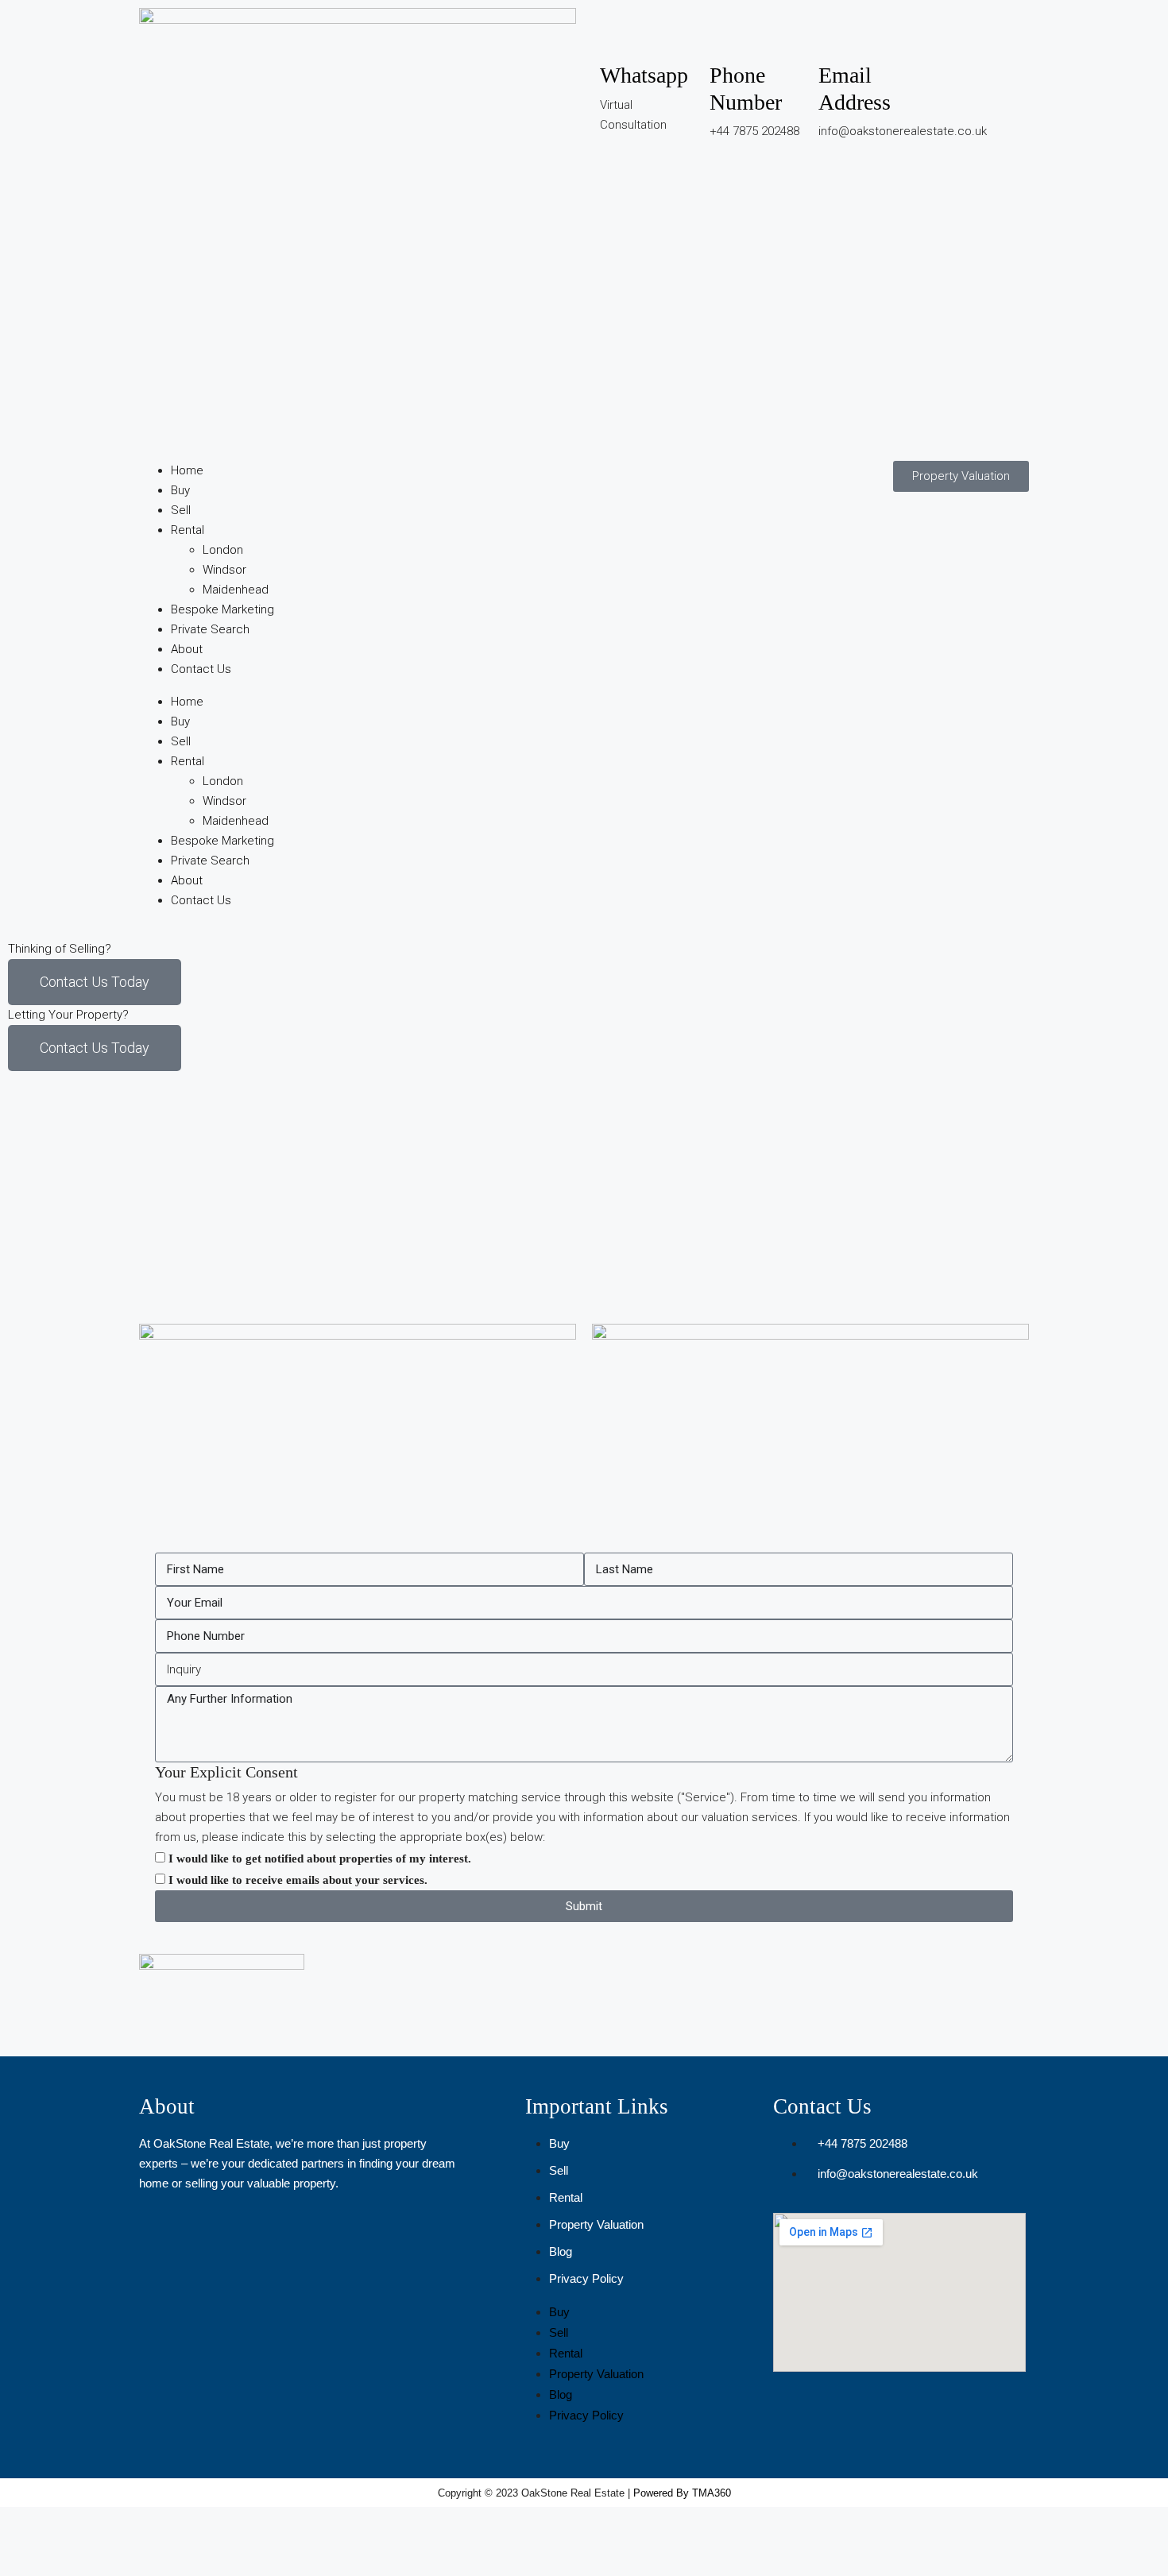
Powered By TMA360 (682, 2493)
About (187, 649)
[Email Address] (838, 36)
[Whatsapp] (620, 36)
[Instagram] (991, 36)
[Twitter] (948, 82)
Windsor (224, 570)
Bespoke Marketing (222, 609)
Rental (188, 530)
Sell (181, 510)
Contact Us (201, 669)
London (223, 550)
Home (187, 470)
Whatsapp (644, 75)
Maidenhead (236, 590)
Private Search (210, 629)
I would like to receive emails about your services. (298, 1880)
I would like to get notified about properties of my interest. (320, 1859)
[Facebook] (948, 36)
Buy (180, 490)
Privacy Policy (586, 2278)
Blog (561, 2251)
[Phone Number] (729, 36)
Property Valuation (596, 2224)
